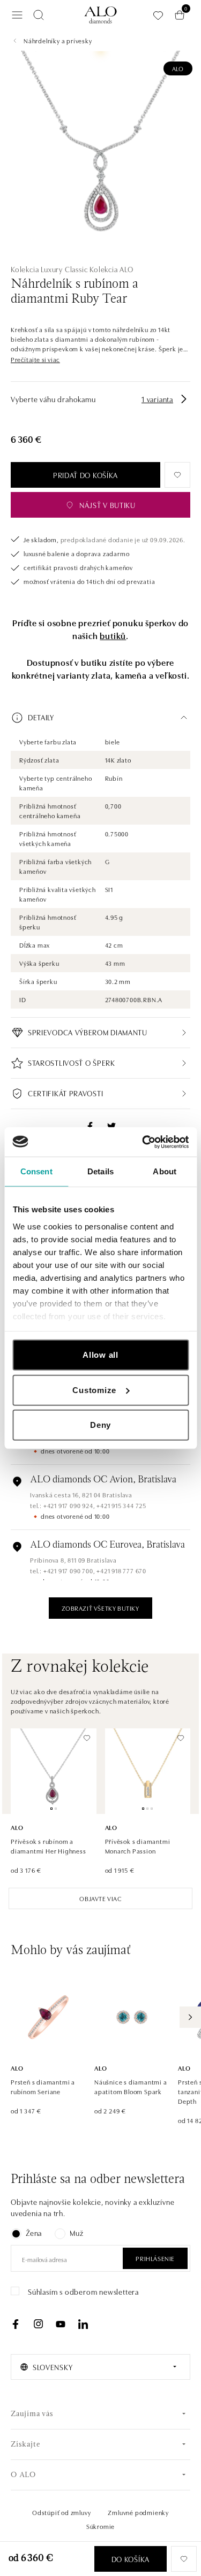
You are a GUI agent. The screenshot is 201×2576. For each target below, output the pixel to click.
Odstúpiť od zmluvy (61, 2512)
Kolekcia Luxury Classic (49, 269)
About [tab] (165, 1171)
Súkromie (100, 2526)
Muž (76, 2233)
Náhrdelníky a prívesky (58, 40)
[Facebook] (16, 2324)
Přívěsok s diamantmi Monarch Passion (138, 1846)
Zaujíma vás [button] (32, 2414)
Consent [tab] (36, 1171)
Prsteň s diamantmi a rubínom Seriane (43, 2086)
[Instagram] (38, 2324)
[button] (35, 359)
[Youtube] (61, 2324)
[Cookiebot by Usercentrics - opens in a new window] (143, 1142)
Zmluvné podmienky (138, 2512)
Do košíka (131, 2559)
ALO (178, 68)
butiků (113, 635)
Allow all (100, 1355)
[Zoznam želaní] (158, 15)
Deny (100, 1425)
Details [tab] (100, 1171)
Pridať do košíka (85, 475)
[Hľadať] (39, 15)
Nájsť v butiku (107, 505)
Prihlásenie (155, 2258)
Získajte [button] (25, 2445)
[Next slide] (190, 2017)
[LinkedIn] (83, 2324)
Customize (94, 1390)
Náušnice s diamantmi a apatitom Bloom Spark (131, 2086)
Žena (34, 2233)
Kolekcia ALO (111, 269)
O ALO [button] (23, 2475)
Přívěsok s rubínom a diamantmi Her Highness (49, 1846)
